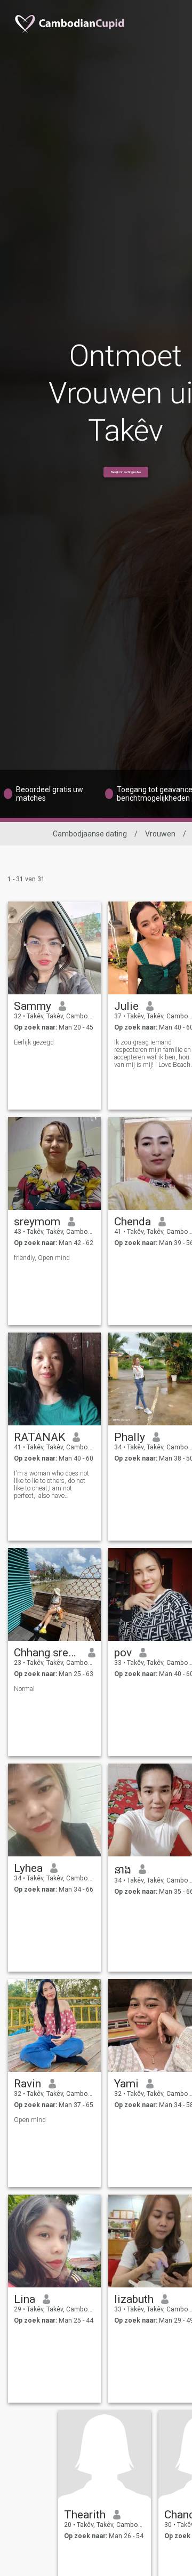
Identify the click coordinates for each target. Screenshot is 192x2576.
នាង (123, 1870)
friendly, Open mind (42, 1258)
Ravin (27, 2084)
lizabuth (134, 2299)
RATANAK (39, 1437)
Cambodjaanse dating (90, 834)
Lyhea (28, 1868)
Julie (126, 1006)
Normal (24, 1689)
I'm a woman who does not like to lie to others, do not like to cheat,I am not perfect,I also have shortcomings (51, 1485)
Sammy (33, 1006)
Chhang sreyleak (47, 1653)
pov (123, 1653)
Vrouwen (160, 834)
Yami (126, 2084)
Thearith (85, 2515)
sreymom (37, 1222)
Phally (130, 1437)
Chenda (133, 1222)
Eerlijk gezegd (34, 1042)
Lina (25, 2299)
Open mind (30, 2120)
